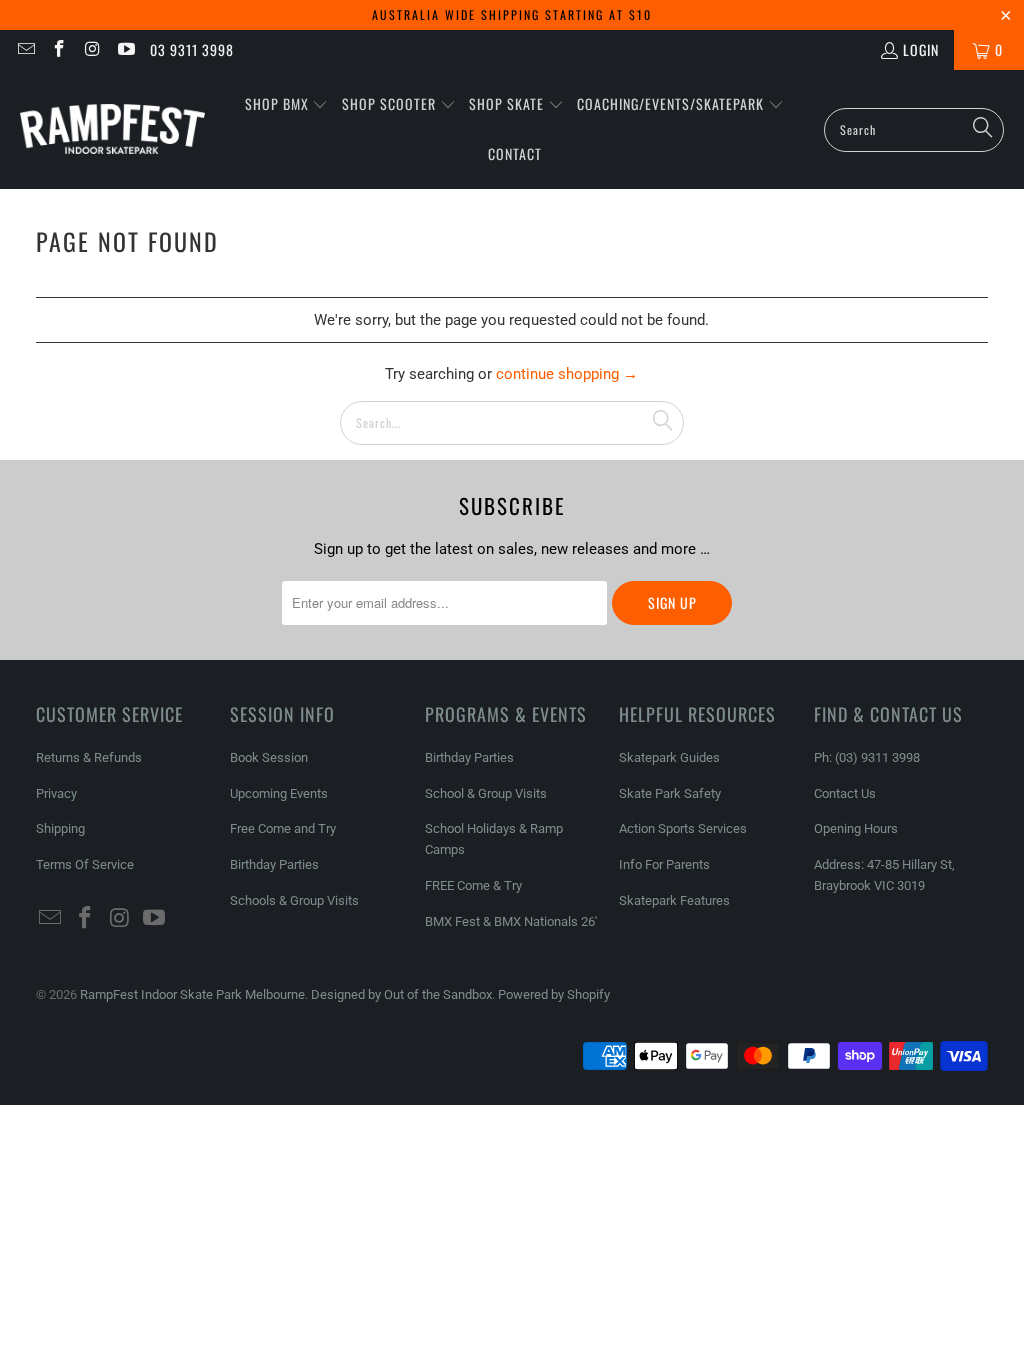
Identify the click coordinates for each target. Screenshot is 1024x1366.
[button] (287, 105)
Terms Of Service (85, 864)
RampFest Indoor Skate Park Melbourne (192, 994)
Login (921, 49)
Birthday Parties (274, 864)
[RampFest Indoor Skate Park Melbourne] (112, 129)
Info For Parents (664, 864)
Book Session (269, 757)
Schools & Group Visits (294, 900)
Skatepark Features (674, 900)
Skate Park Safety (670, 793)
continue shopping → (567, 374)
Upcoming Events (279, 793)
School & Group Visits (486, 793)
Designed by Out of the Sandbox (401, 994)
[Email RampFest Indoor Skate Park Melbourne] (25, 49)
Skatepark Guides (669, 757)
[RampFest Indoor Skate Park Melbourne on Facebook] (59, 49)
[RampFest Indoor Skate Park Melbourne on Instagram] (92, 49)
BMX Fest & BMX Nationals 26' (511, 921)
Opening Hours (856, 828)
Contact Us (845, 793)
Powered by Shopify (554, 994)
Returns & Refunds (89, 757)
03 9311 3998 (192, 49)
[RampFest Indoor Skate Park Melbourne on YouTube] (126, 49)
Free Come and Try (283, 828)
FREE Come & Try (473, 885)
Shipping (60, 828)
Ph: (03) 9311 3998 (867, 757)
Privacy (56, 793)
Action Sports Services (683, 828)
